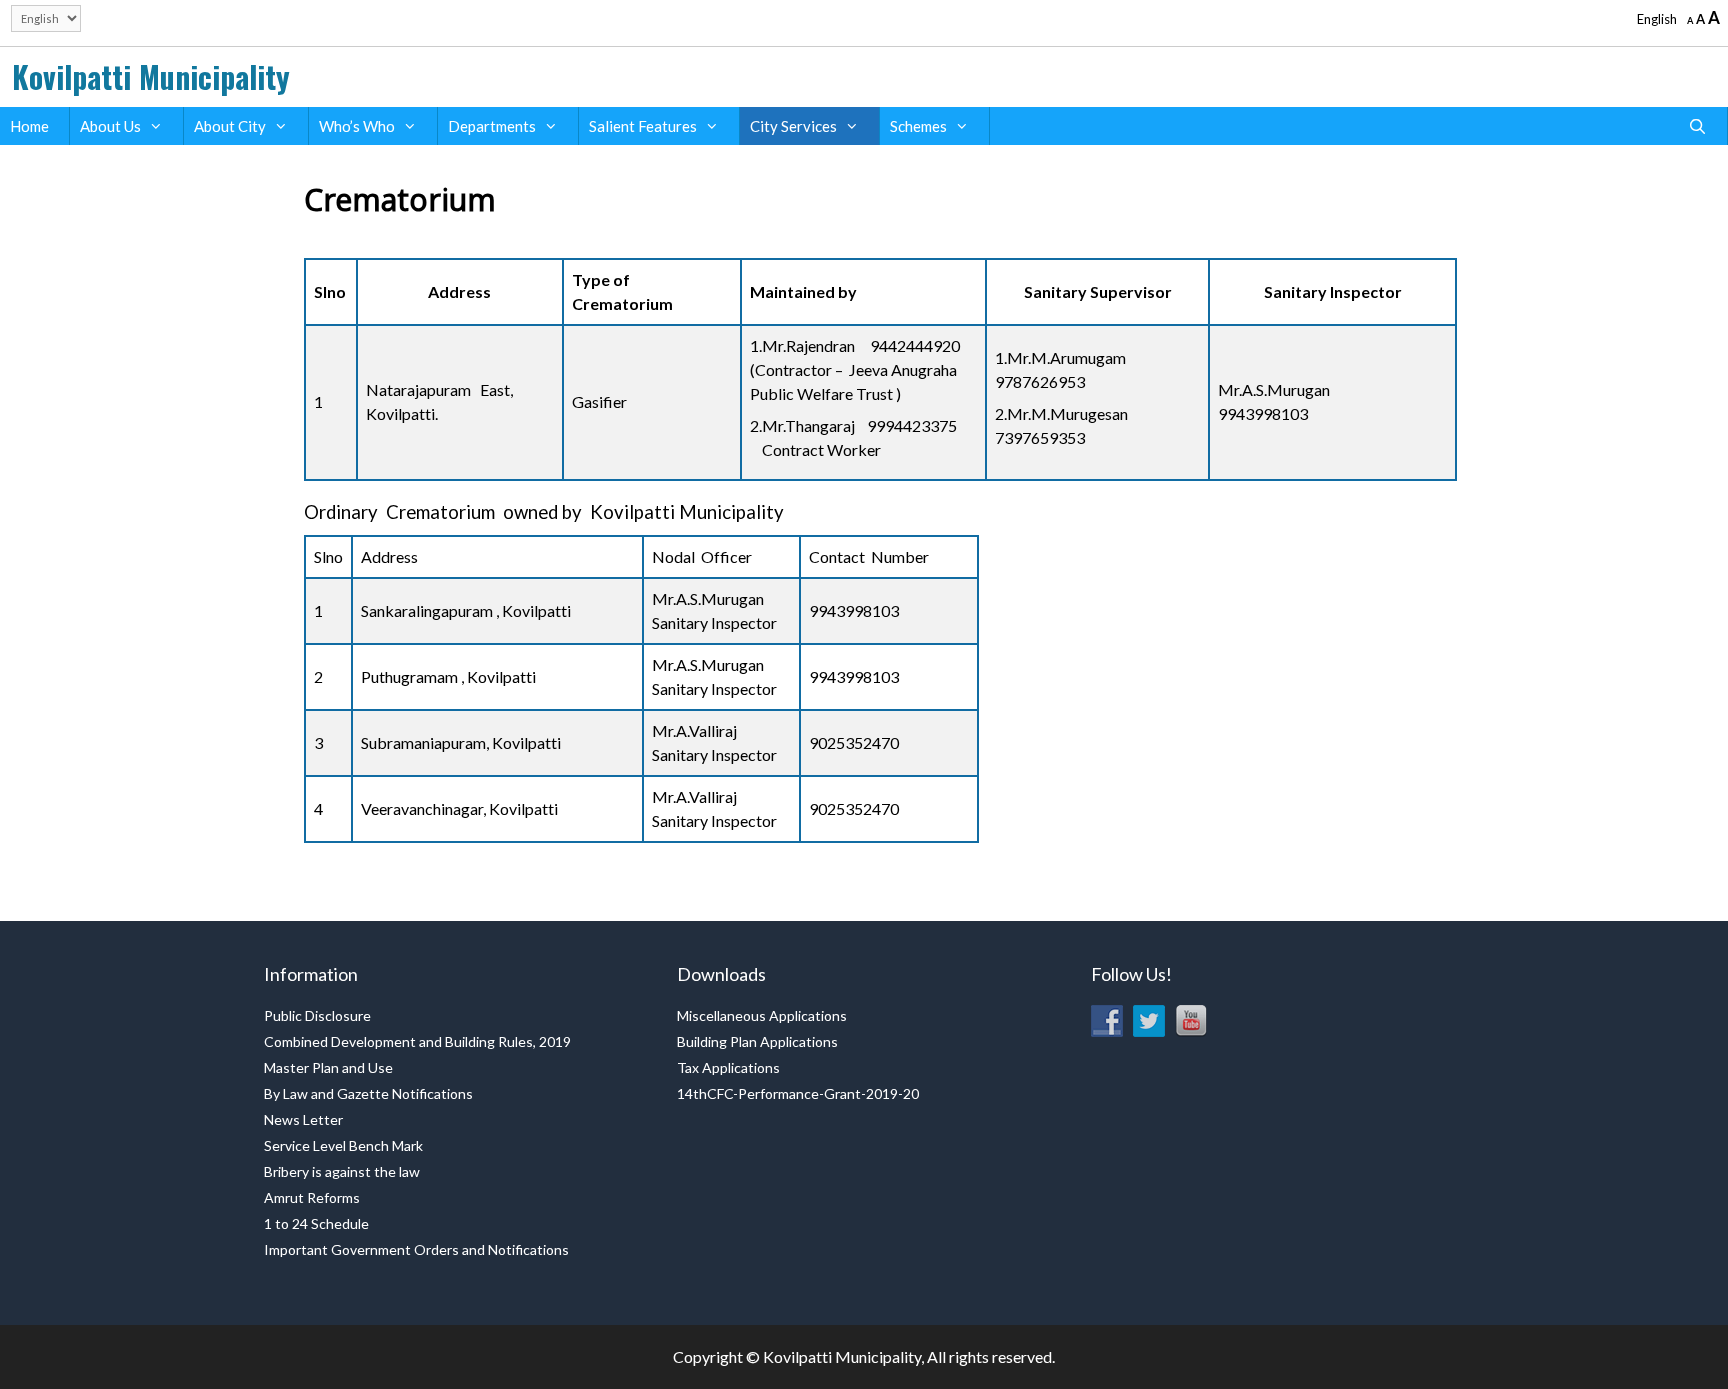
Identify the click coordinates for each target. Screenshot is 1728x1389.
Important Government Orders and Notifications (416, 1249)
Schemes (918, 126)
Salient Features (643, 126)
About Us (110, 126)
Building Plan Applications (757, 1041)
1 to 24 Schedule (316, 1223)
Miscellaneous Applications (762, 1015)
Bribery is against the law (342, 1171)
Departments (492, 126)
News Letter (303, 1119)
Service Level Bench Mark (343, 1145)
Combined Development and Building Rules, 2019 (417, 1041)
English (1657, 19)
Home (29, 126)
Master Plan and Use (328, 1067)
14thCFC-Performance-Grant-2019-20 (798, 1093)
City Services (793, 126)
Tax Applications (728, 1067)
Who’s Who (357, 126)
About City (230, 126)
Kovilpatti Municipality (151, 76)
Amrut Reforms (312, 1197)
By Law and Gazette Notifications (368, 1093)
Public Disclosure (317, 1015)
